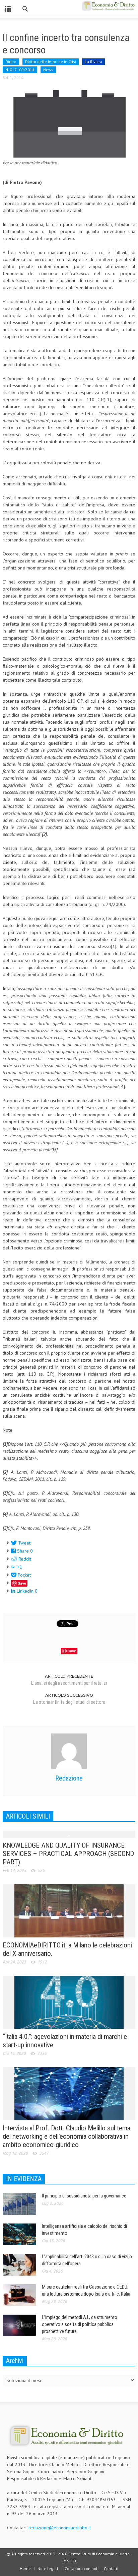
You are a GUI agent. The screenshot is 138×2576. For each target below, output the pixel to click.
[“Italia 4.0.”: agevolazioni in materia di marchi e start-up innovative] (69, 2002)
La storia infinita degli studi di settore (69, 1702)
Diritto (11, 62)
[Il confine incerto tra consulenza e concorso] (69, 123)
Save (22, 1583)
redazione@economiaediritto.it (60, 2528)
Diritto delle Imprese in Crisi (51, 62)
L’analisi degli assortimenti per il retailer (69, 1683)
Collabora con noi (81, 2568)
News (48, 70)
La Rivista (93, 62)
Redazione (69, 1778)
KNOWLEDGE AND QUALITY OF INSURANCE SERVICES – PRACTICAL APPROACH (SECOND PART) (68, 1854)
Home (25, 2568)
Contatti (111, 2568)
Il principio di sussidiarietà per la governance (84, 2196)
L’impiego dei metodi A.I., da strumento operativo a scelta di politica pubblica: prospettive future (80, 2324)
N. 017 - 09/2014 (20, 70)
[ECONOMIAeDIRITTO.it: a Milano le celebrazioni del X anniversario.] (69, 1910)
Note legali (48, 2568)
